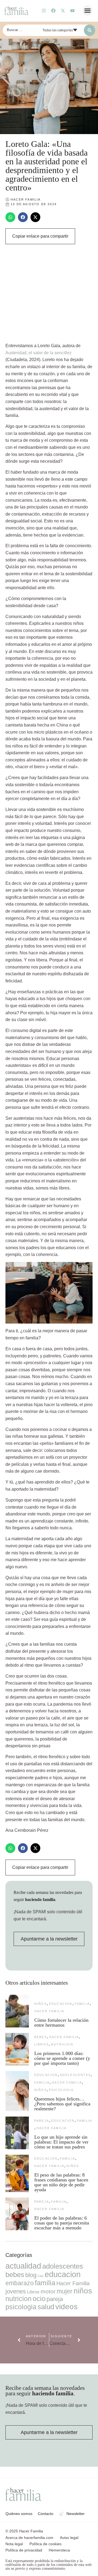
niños (41, 2004)
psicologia (61, 2090)
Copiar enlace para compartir (40, 236)
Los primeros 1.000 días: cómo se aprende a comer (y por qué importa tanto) (62, 2058)
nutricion (62, 2044)
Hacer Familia (49, 2011)
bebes (41, 2037)
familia (82, 2004)
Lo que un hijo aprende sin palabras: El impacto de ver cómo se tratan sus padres (61, 2142)
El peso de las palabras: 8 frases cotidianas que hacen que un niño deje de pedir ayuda (61, 2182)
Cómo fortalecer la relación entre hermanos (61, 2023)
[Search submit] (90, 30)
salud (46, 2307)
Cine (41, 2276)
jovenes (16, 2291)
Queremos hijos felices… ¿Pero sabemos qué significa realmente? (62, 2104)
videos (66, 2307)
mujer (65, 2291)
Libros (42, 2044)
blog (31, 2275)
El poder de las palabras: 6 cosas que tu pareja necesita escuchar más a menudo (62, 2223)
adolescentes (75, 2075)
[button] (88, 11)
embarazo (20, 2283)
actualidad (23, 2266)
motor (48, 2291)
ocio (39, 2299)
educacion (61, 2004)
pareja (42, 2121)
